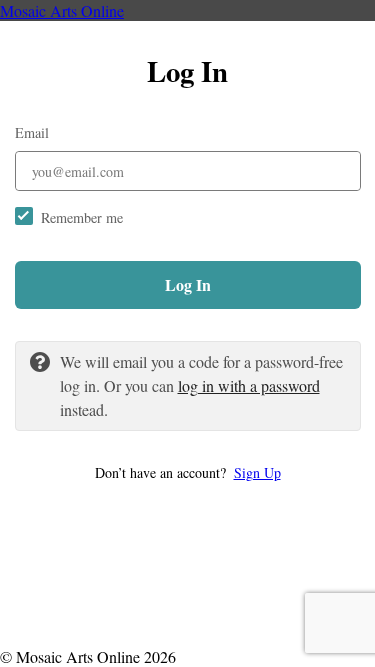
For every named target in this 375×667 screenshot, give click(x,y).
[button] (188, 472)
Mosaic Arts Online (62, 10)
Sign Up (257, 472)
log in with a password (249, 385)
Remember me (82, 217)
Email (32, 132)
